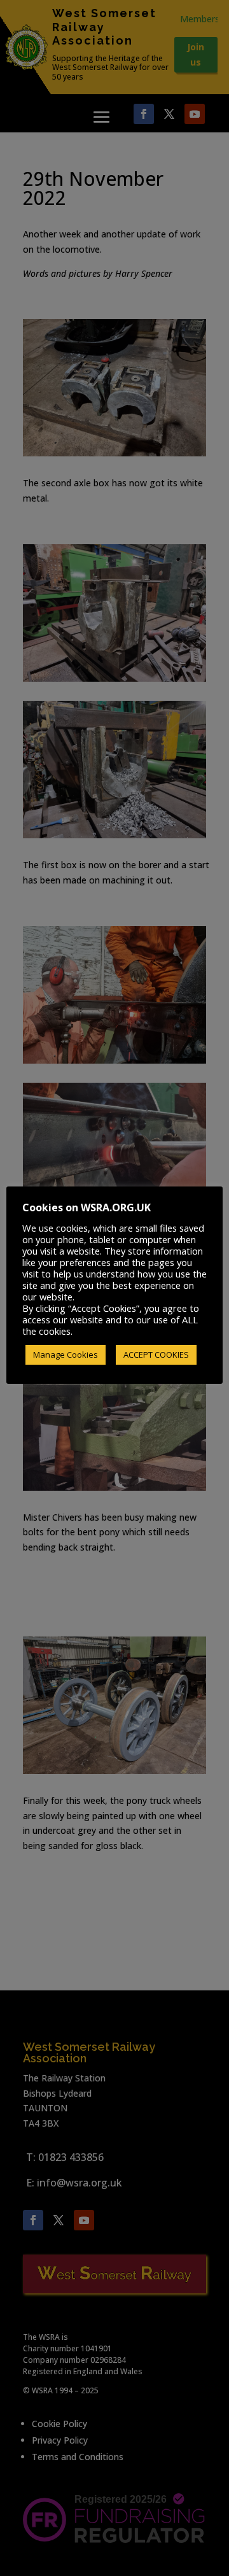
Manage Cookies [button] (66, 1355)
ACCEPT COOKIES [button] (156, 1355)
